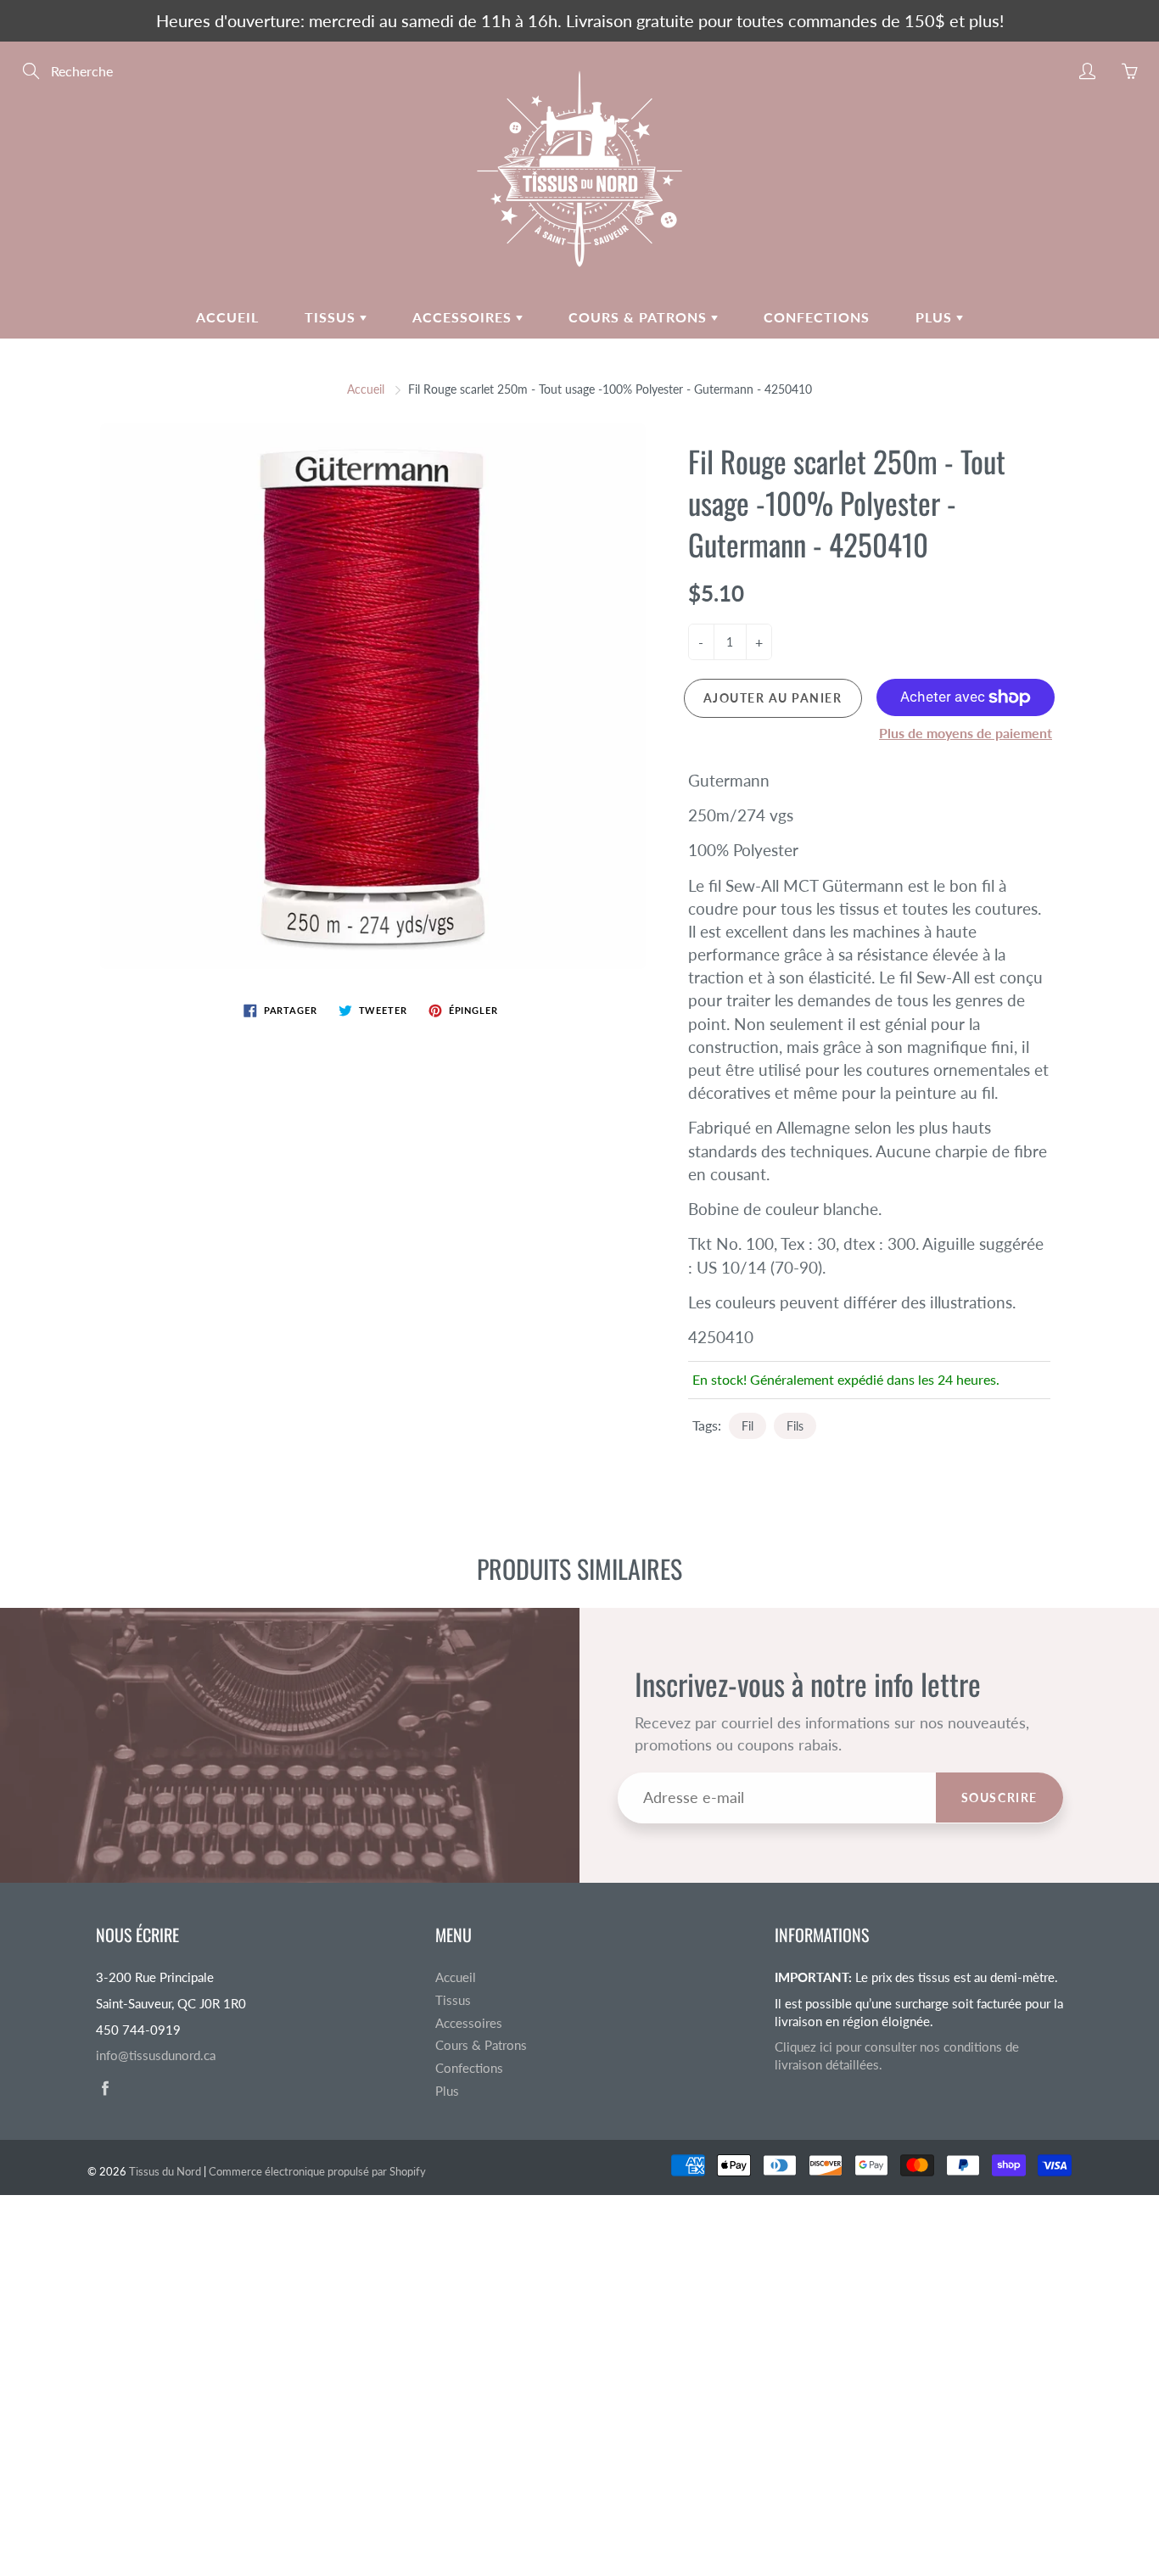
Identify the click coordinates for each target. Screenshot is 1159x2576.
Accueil (227, 317)
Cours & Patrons (640, 317)
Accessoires (464, 317)
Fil (747, 1426)
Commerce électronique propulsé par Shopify (317, 2171)
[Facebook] (105, 2089)
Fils (795, 1426)
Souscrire (999, 1798)
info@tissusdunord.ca (156, 2055)
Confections (817, 317)
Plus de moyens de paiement (966, 733)
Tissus (332, 317)
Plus (936, 317)
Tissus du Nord (165, 2171)
